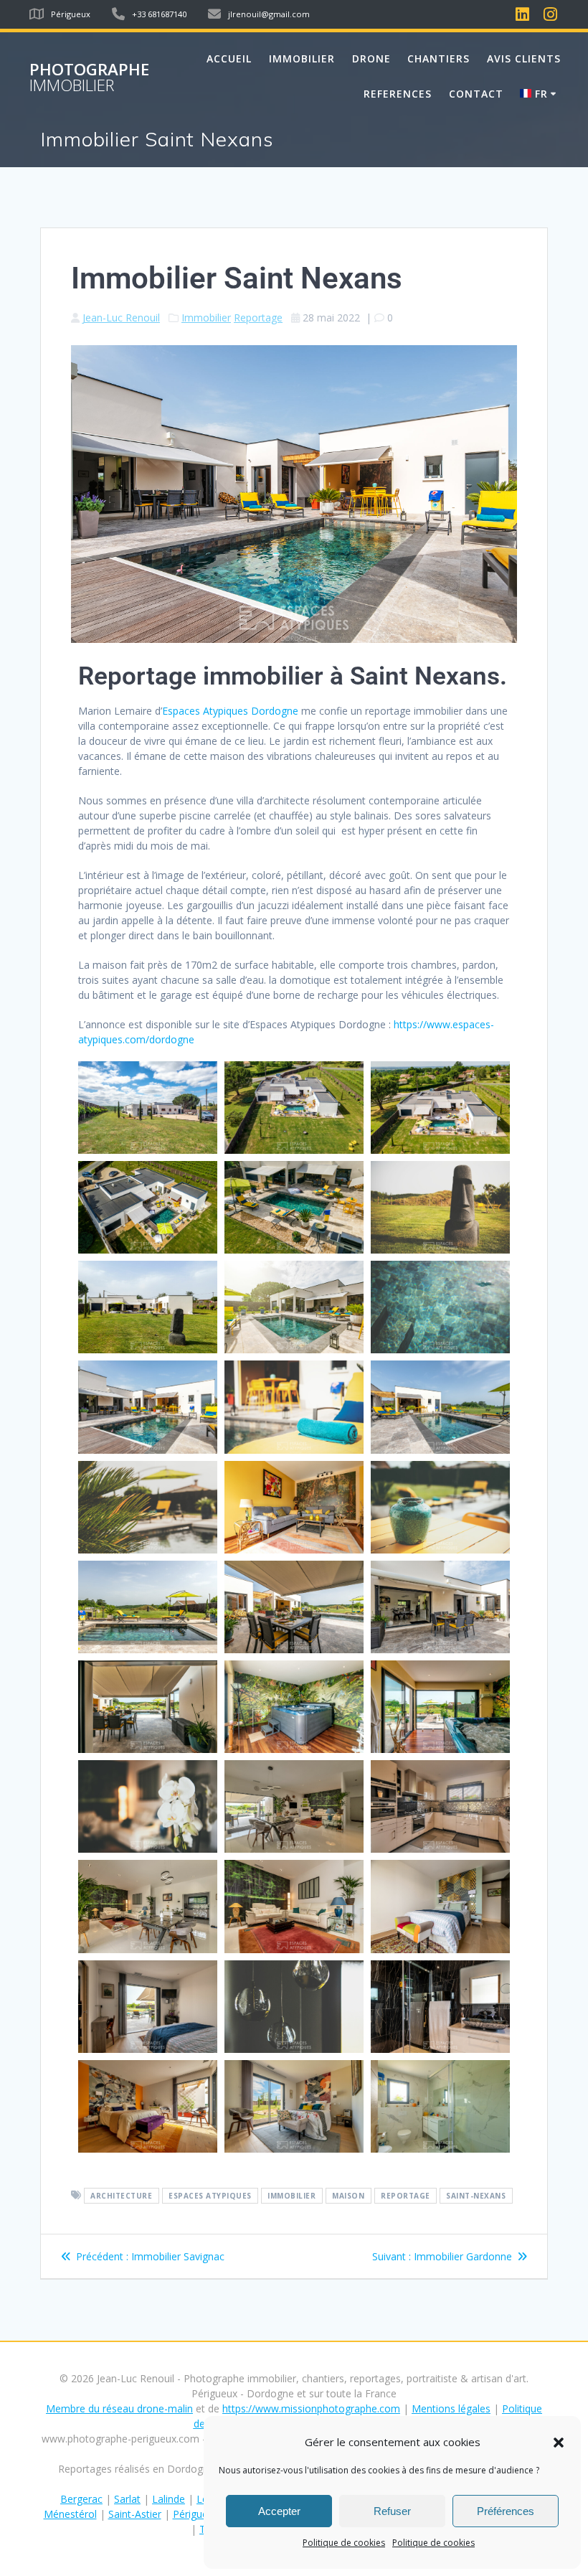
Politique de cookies (344, 2543)
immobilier (291, 2196)
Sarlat (127, 2499)
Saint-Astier (135, 2514)
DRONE (371, 58)
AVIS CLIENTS (524, 58)
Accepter (279, 2511)
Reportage (258, 318)
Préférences (506, 2511)
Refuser (392, 2511)
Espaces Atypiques (210, 2196)
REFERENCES (398, 94)
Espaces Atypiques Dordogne (230, 711)
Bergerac (81, 2499)
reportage (406, 2196)
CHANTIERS (438, 58)
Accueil (229, 58)
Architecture (121, 2196)
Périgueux (196, 2514)
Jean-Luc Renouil (121, 318)
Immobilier (206, 318)
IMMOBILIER (302, 58)
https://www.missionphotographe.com (311, 2408)
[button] (559, 2443)
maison (348, 2196)
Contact (476, 94)
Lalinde (169, 2499)
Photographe (89, 78)
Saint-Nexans (476, 2196)
